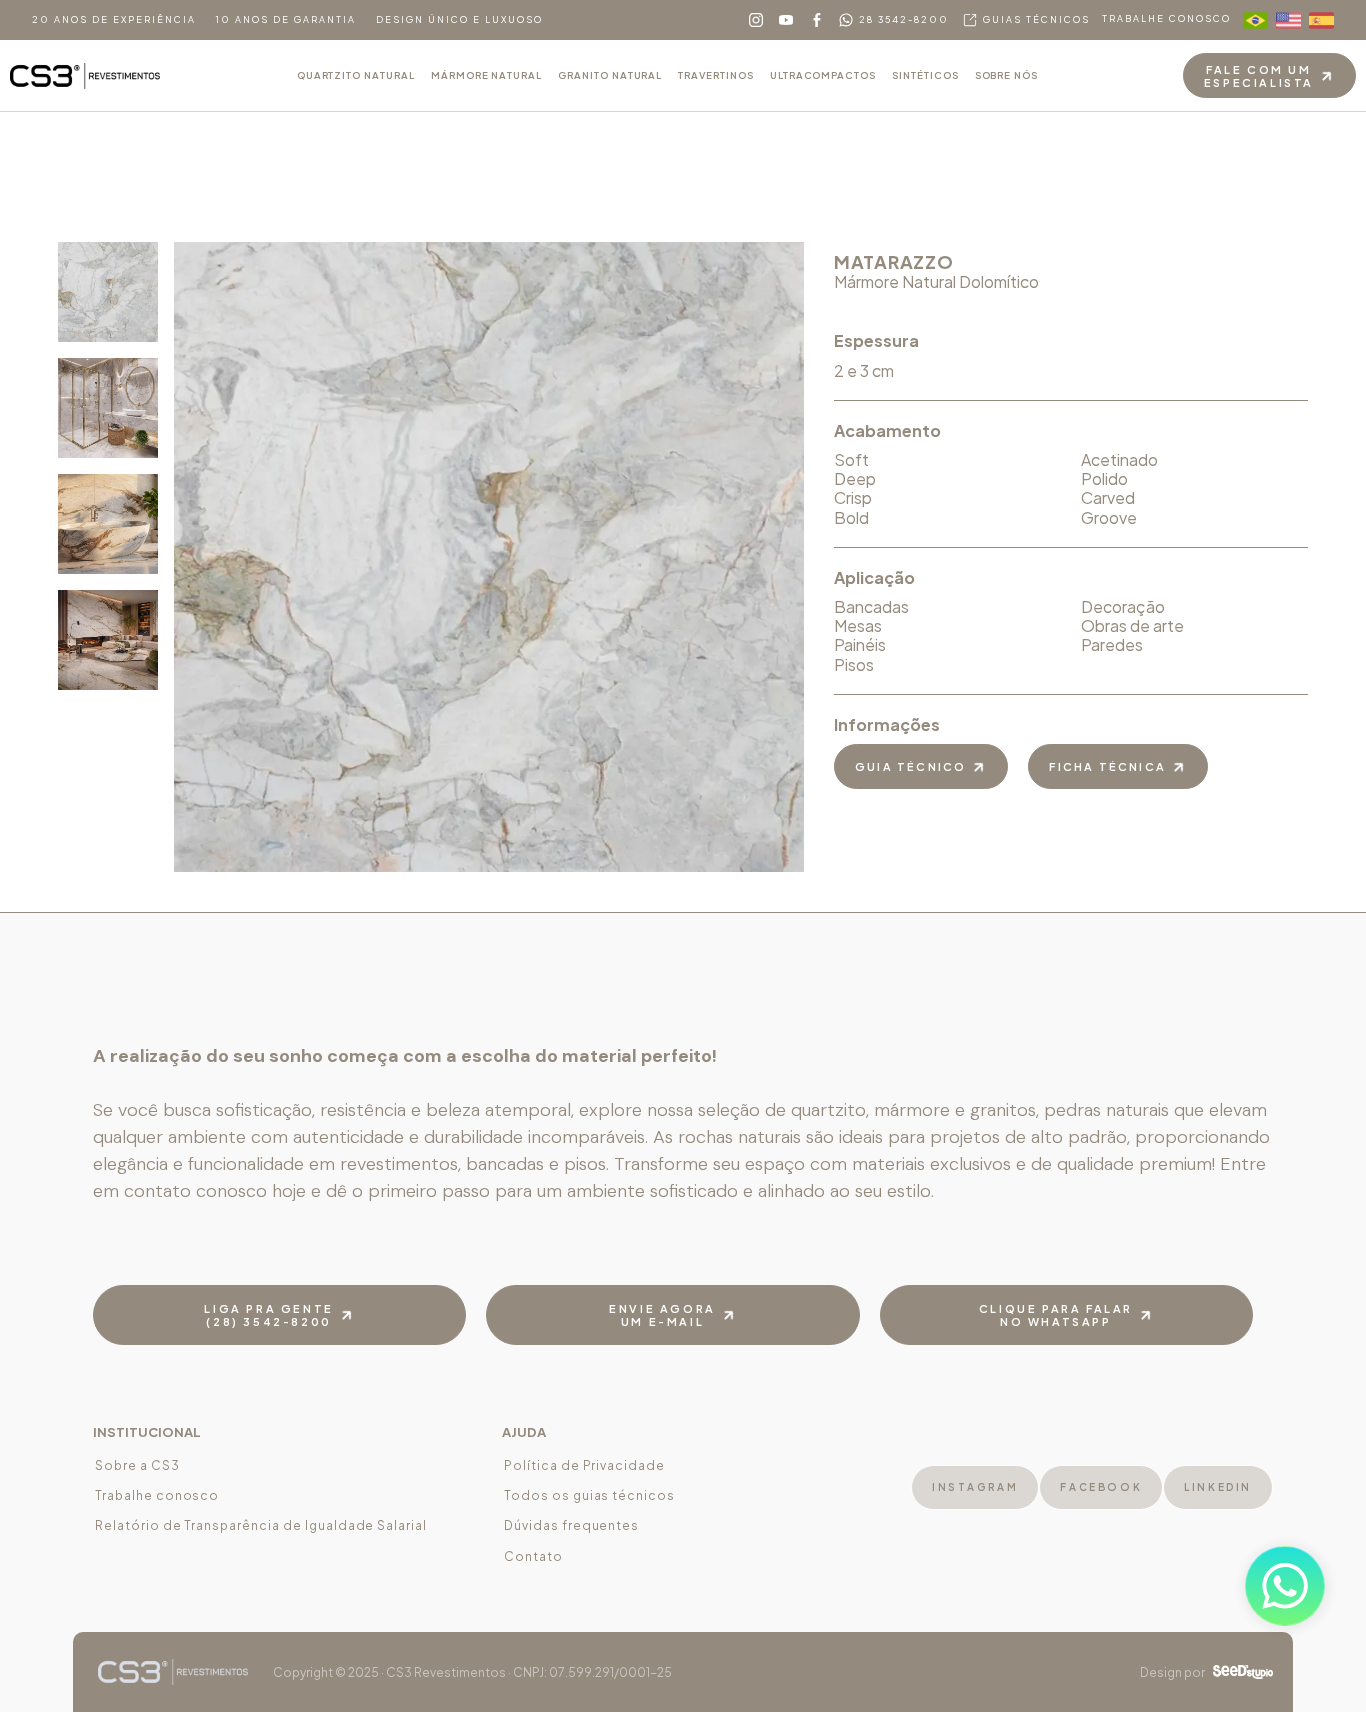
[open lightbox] (108, 292)
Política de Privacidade (584, 1465)
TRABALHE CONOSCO (1166, 18)
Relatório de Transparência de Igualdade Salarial (261, 1525)
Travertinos (715, 75)
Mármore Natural (486, 75)
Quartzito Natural (356, 75)
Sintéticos (925, 75)
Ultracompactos (823, 75)
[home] (85, 75)
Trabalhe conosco (157, 1495)
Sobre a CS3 (137, 1465)
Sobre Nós (1007, 75)
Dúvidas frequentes (571, 1525)
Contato (533, 1556)
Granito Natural (610, 75)
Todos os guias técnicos (589, 1495)
